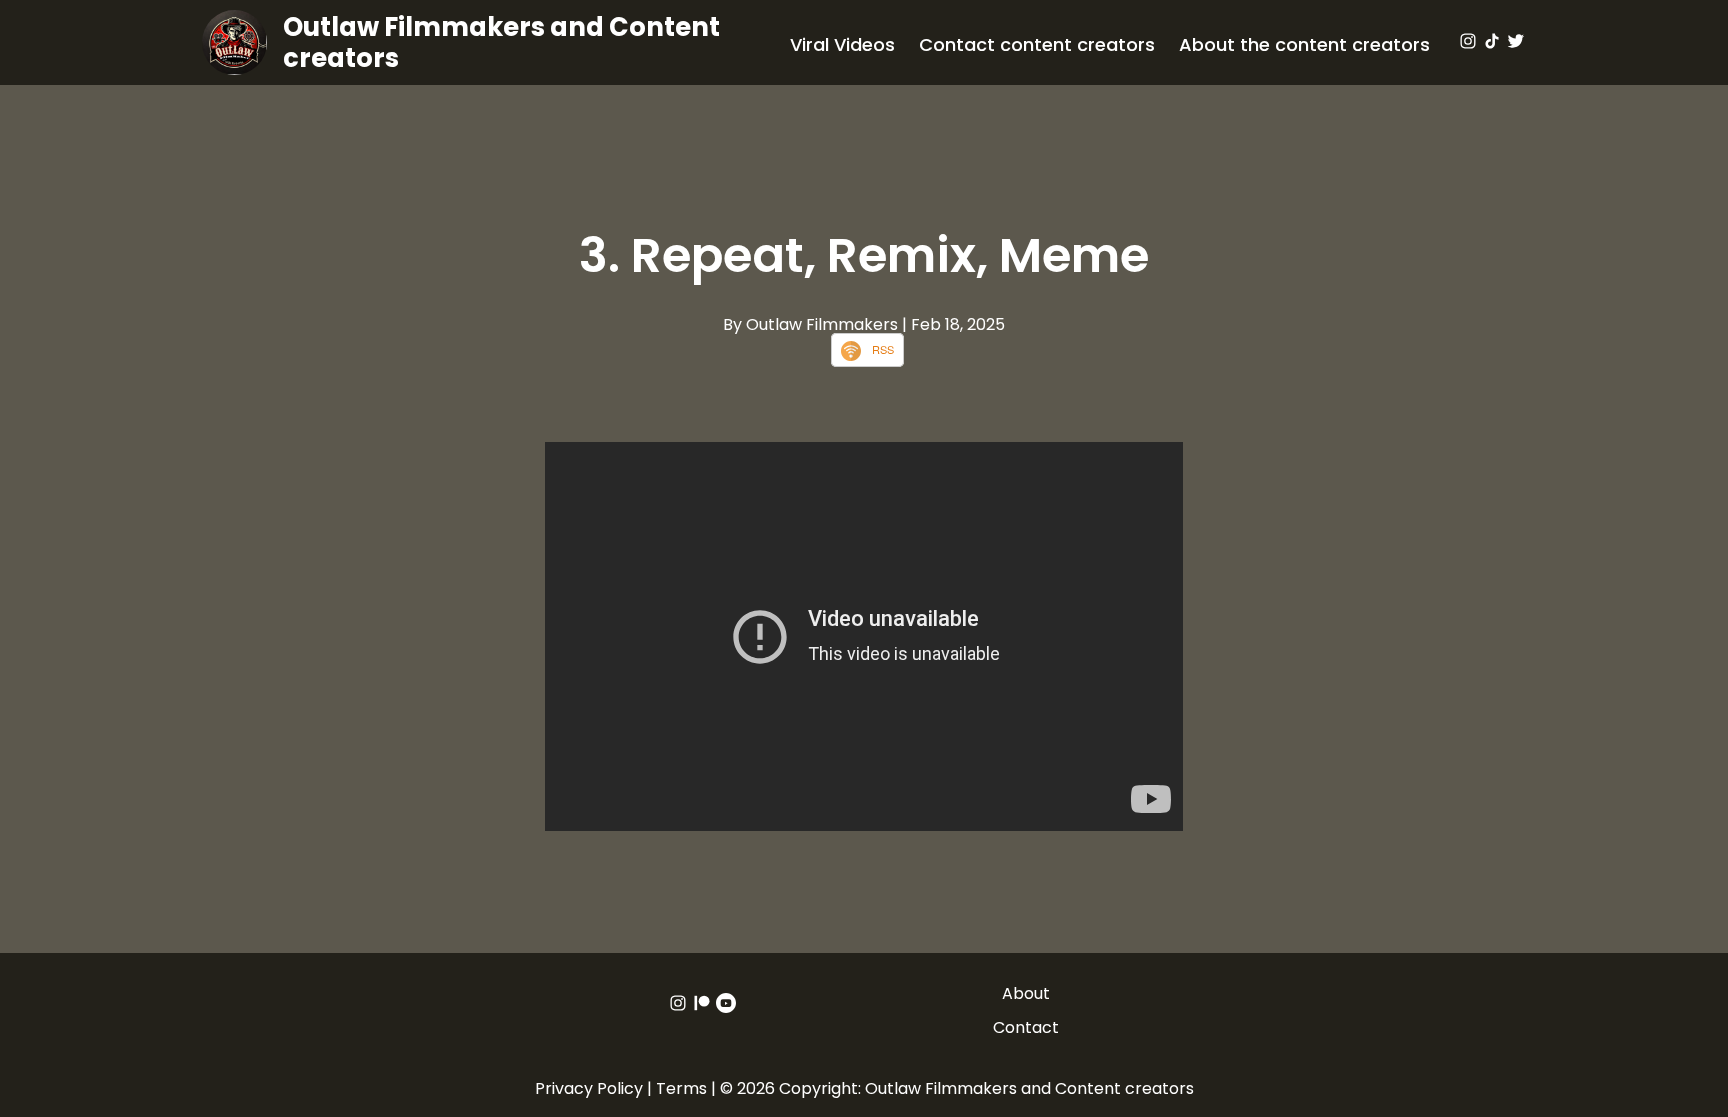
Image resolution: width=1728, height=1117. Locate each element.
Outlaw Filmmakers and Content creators (501, 42)
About (1026, 993)
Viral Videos (842, 44)
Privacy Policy (589, 1088)
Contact (1026, 1027)
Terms (681, 1088)
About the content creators (1304, 44)
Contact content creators (1037, 44)
